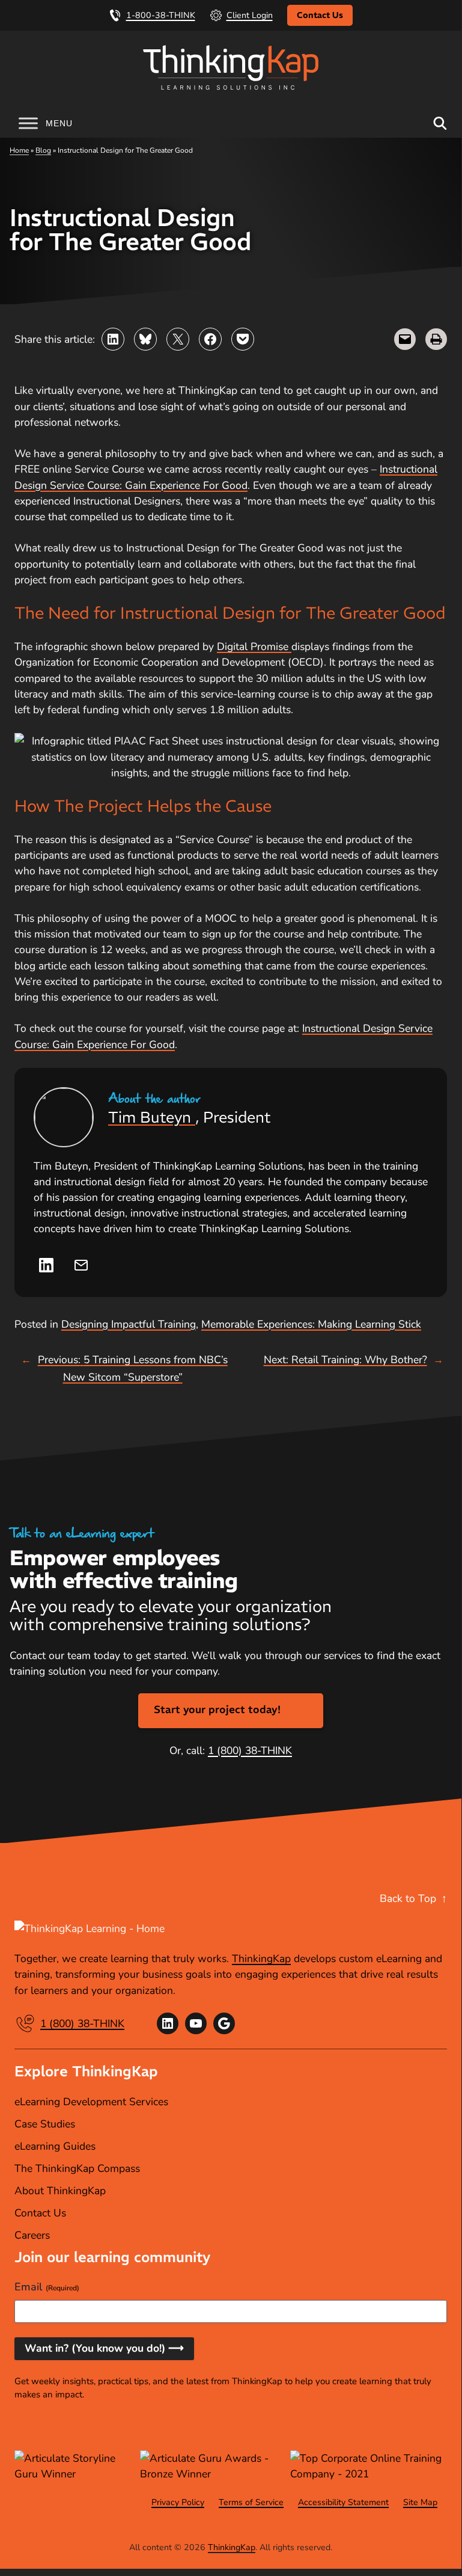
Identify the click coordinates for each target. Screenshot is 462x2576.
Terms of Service (251, 2502)
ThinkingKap (261, 1958)
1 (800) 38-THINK (250, 1750)
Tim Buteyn (152, 1117)
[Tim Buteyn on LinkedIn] (46, 1265)
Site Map (420, 2502)
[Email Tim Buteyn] (81, 1265)
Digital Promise (254, 646)
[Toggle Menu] (28, 123)
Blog (43, 150)
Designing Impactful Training (129, 1324)
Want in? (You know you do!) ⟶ (104, 2348)
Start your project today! (217, 1710)
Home (19, 150)
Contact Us (320, 15)
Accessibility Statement (343, 2502)
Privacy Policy (178, 2502)
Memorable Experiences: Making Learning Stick (311, 1324)
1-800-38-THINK (161, 15)
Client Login (250, 15)
